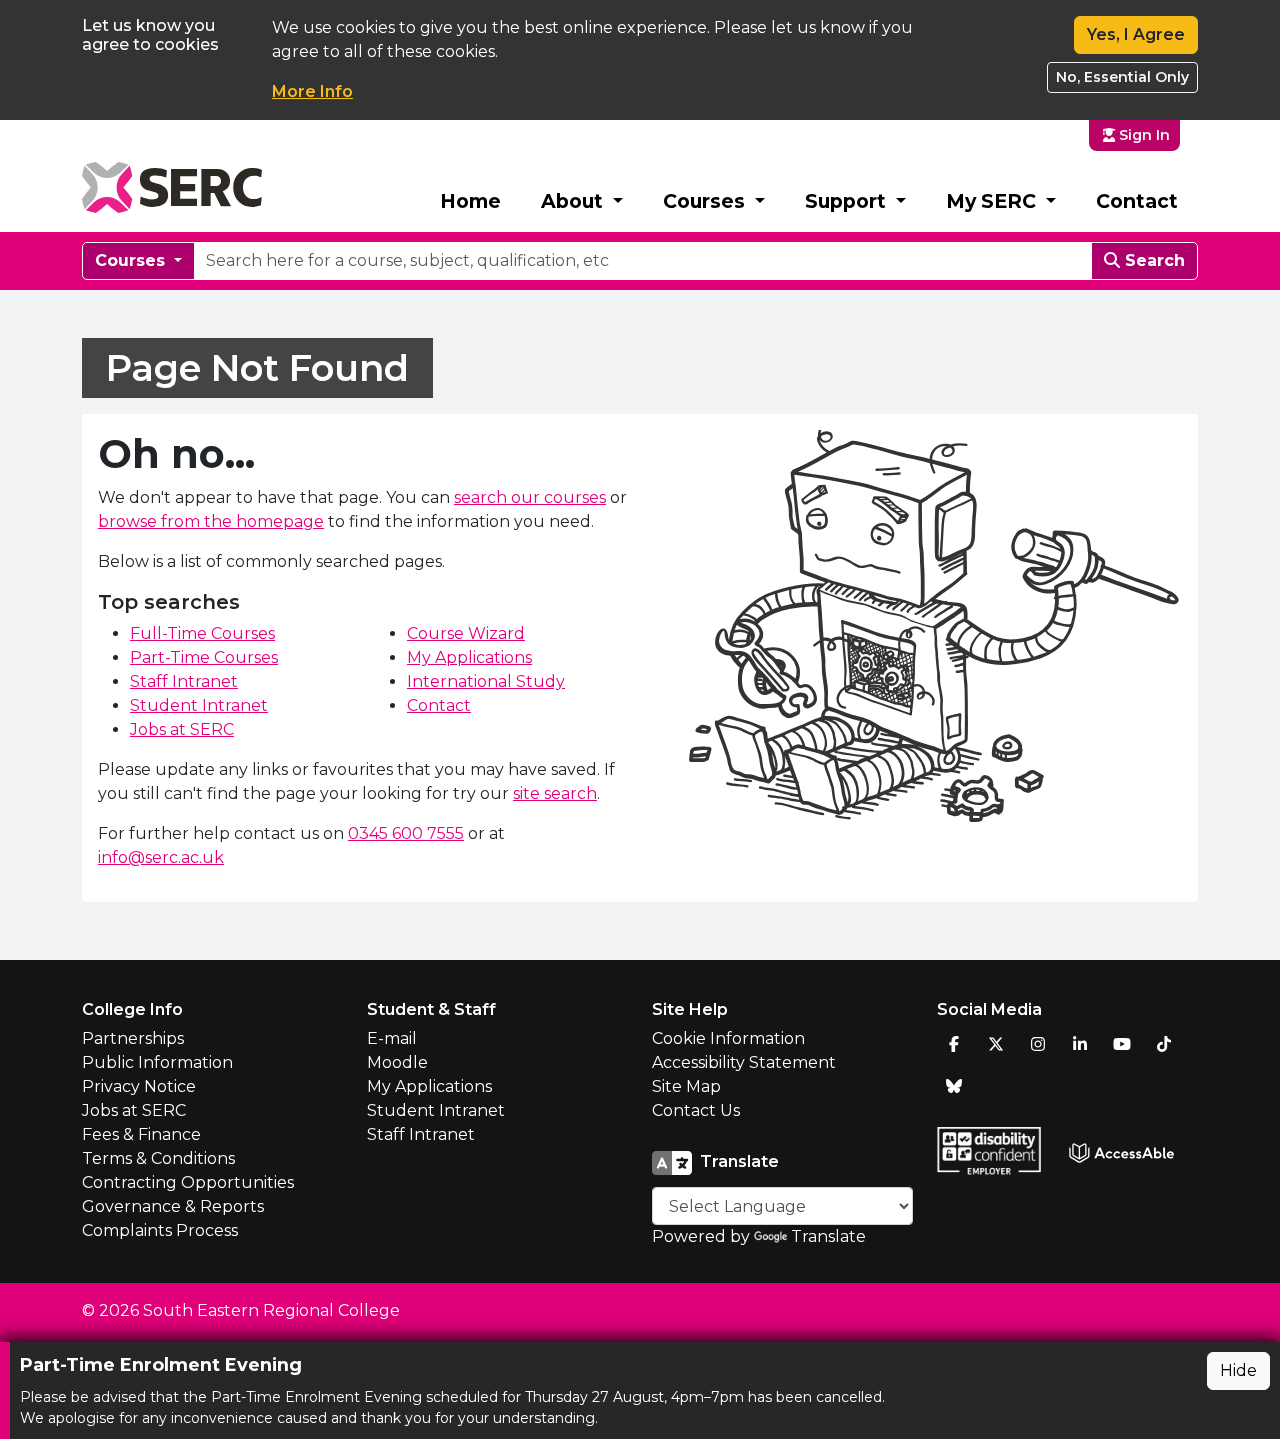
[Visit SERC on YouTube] (1122, 1044)
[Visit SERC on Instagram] (1038, 1044)
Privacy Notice (139, 1086)
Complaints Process (160, 1230)
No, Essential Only (1122, 77)
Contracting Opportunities (188, 1182)
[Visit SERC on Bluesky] (954, 1086)
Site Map (686, 1086)
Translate (828, 1236)
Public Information (157, 1062)
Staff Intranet (184, 681)
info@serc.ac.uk (161, 857)
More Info (312, 91)
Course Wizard (466, 633)
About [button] (574, 201)
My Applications (469, 657)
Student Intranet (199, 705)
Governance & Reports (173, 1206)
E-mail (392, 1038)
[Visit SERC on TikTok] (1164, 1044)
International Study (486, 681)
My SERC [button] (993, 201)
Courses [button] (706, 201)
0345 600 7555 (406, 833)
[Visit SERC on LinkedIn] (1080, 1044)
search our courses (530, 497)
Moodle (397, 1062)
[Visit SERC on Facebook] (954, 1044)
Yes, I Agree (1136, 34)
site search (555, 793)
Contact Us (696, 1110)
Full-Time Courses (202, 633)
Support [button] (848, 201)
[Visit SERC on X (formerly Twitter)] (996, 1044)
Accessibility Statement (744, 1062)
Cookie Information (728, 1038)
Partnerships (133, 1038)
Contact (1137, 201)
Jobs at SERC (182, 729)
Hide (1238, 1370)
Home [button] (470, 201)
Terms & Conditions (158, 1158)
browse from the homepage (211, 521)
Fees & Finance (141, 1134)
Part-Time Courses (204, 657)
